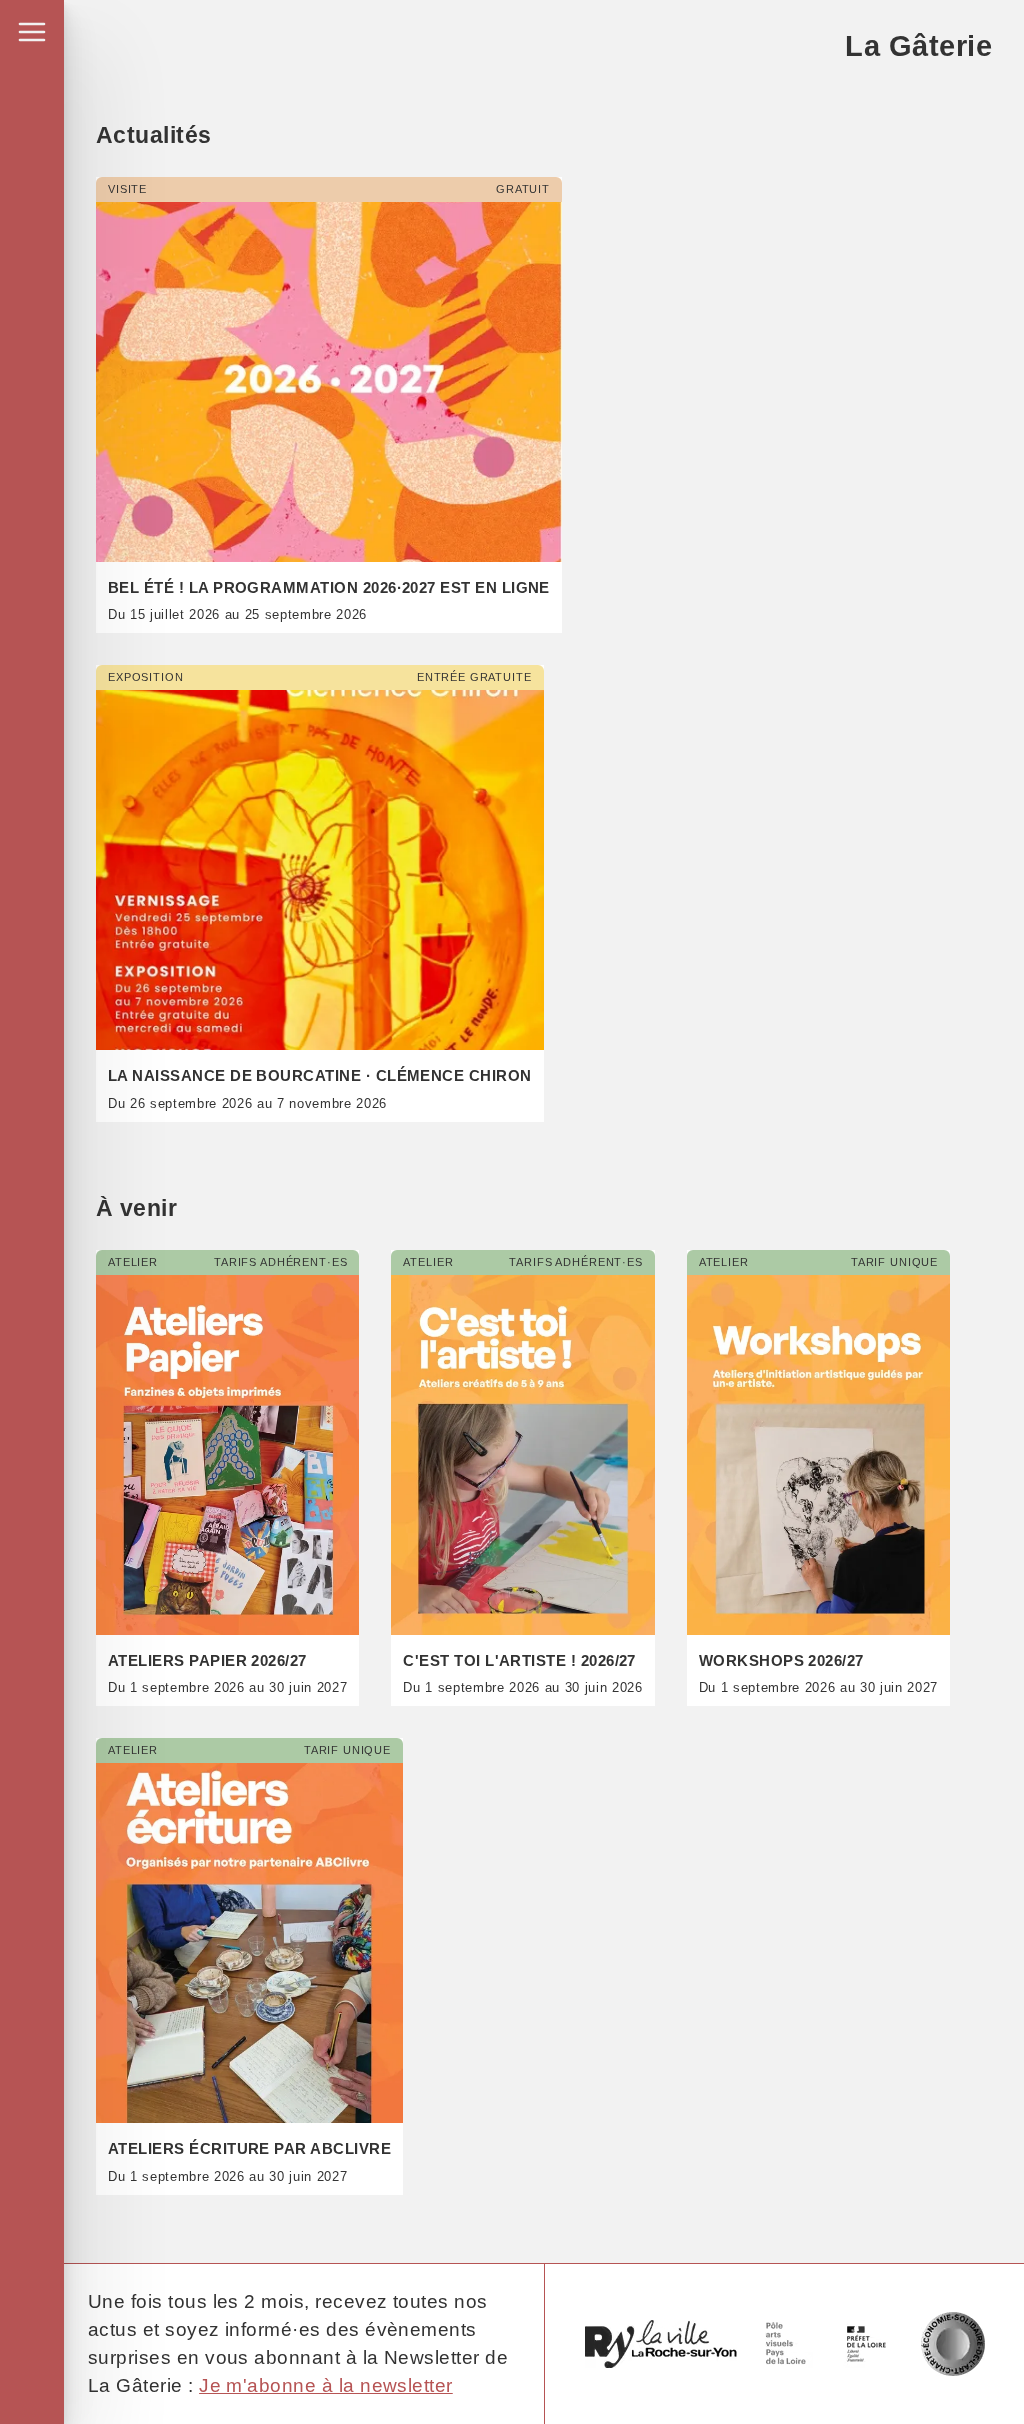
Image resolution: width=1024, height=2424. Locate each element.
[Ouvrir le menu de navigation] (32, 32)
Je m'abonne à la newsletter (326, 2385)
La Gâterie (918, 45)
